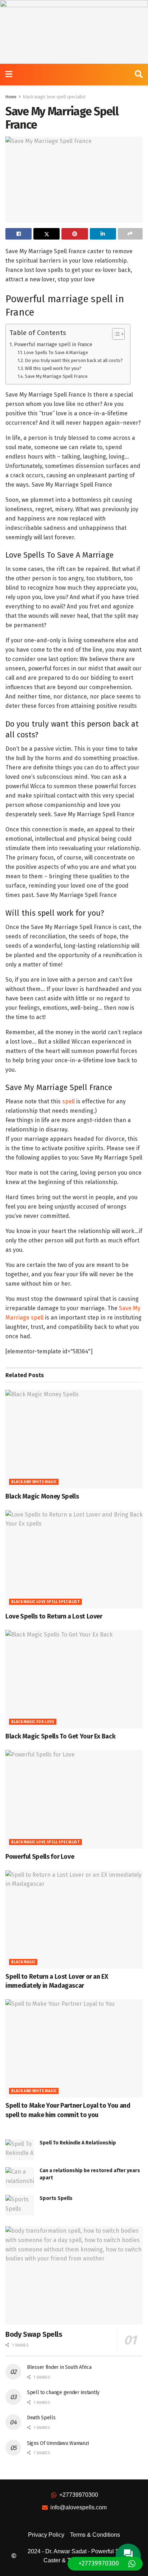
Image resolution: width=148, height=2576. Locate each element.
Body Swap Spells (34, 2334)
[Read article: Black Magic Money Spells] (74, 1439)
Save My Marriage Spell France (56, 376)
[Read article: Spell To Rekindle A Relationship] (20, 2150)
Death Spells (41, 2418)
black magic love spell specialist (54, 97)
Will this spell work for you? (53, 368)
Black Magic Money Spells (42, 1496)
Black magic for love (33, 1722)
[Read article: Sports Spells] (20, 2205)
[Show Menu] (9, 75)
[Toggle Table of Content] (115, 334)
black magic (23, 1962)
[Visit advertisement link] (74, 32)
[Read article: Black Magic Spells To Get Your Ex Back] (74, 1679)
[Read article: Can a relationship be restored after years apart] (20, 2177)
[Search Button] (139, 75)
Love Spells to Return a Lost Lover (54, 1616)
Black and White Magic (34, 1482)
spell (68, 1101)
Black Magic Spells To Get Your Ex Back (60, 1736)
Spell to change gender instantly (63, 2392)
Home (11, 97)
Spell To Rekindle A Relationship (78, 2143)
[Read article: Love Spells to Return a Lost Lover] (74, 1559)
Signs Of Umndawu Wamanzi (58, 2443)
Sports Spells (56, 2198)
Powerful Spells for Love (40, 1857)
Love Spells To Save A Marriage (56, 352)
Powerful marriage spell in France (53, 344)
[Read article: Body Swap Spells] (74, 2275)
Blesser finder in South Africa (59, 2367)
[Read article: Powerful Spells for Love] (74, 1799)
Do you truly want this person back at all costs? (74, 360)
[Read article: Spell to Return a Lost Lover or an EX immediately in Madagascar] (74, 1919)
